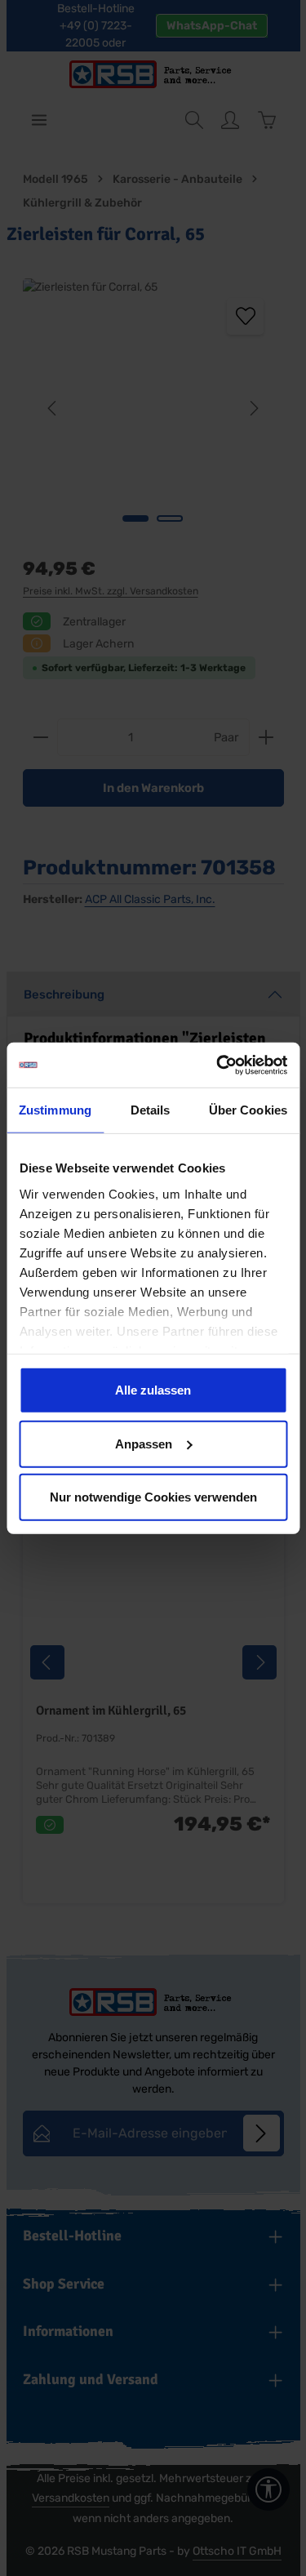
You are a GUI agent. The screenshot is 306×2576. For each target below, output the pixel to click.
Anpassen (144, 1443)
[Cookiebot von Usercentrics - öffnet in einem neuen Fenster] (218, 1065)
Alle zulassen (153, 1390)
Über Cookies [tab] (248, 1110)
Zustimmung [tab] (55, 1110)
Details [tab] (151, 1110)
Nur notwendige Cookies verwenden (153, 1497)
